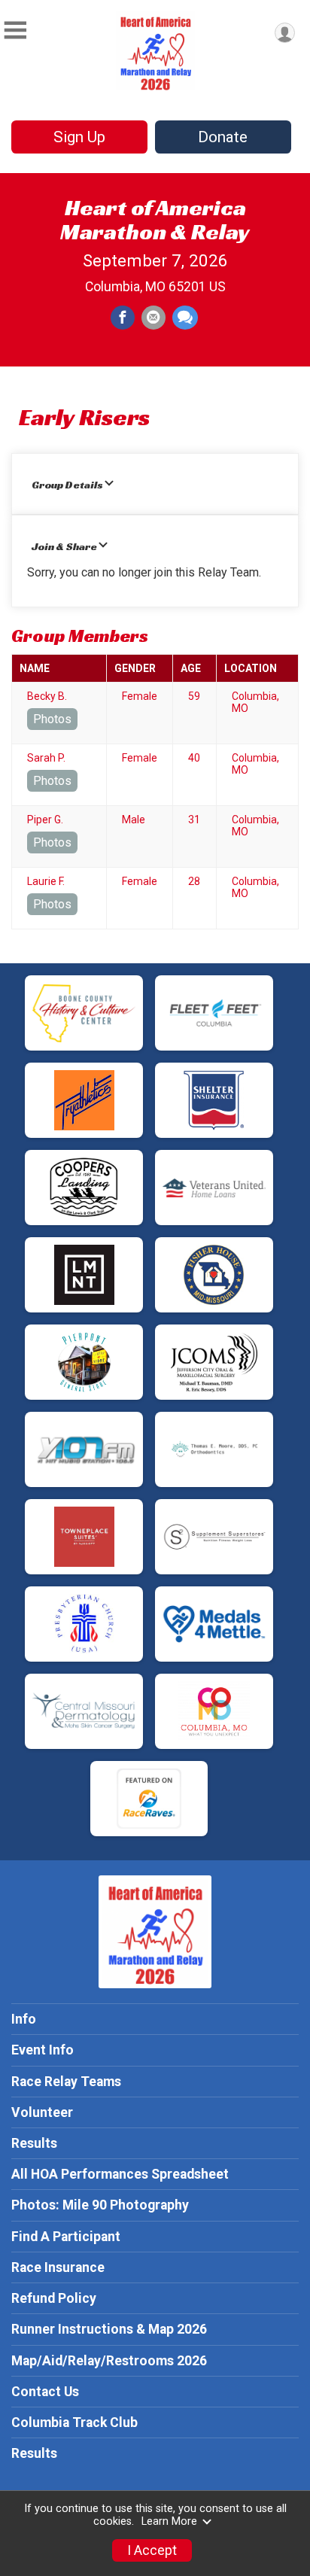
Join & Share (64, 546)
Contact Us (45, 2392)
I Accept (152, 2550)
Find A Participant (66, 2237)
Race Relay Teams (66, 2082)
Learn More (169, 2521)
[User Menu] (285, 33)
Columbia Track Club (74, 2422)
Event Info (43, 2050)
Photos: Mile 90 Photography (100, 2205)
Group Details (67, 485)
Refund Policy (54, 2298)
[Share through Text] (185, 318)
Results (34, 2143)
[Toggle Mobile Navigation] (15, 30)
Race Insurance (58, 2267)
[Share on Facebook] (123, 318)
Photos (52, 719)
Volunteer (42, 2112)
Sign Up (79, 137)
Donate (223, 137)
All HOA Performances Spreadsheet (120, 2174)
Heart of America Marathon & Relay (155, 219)
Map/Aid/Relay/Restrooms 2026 (109, 2361)
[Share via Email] (153, 318)
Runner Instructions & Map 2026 (109, 2329)
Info (24, 2019)
